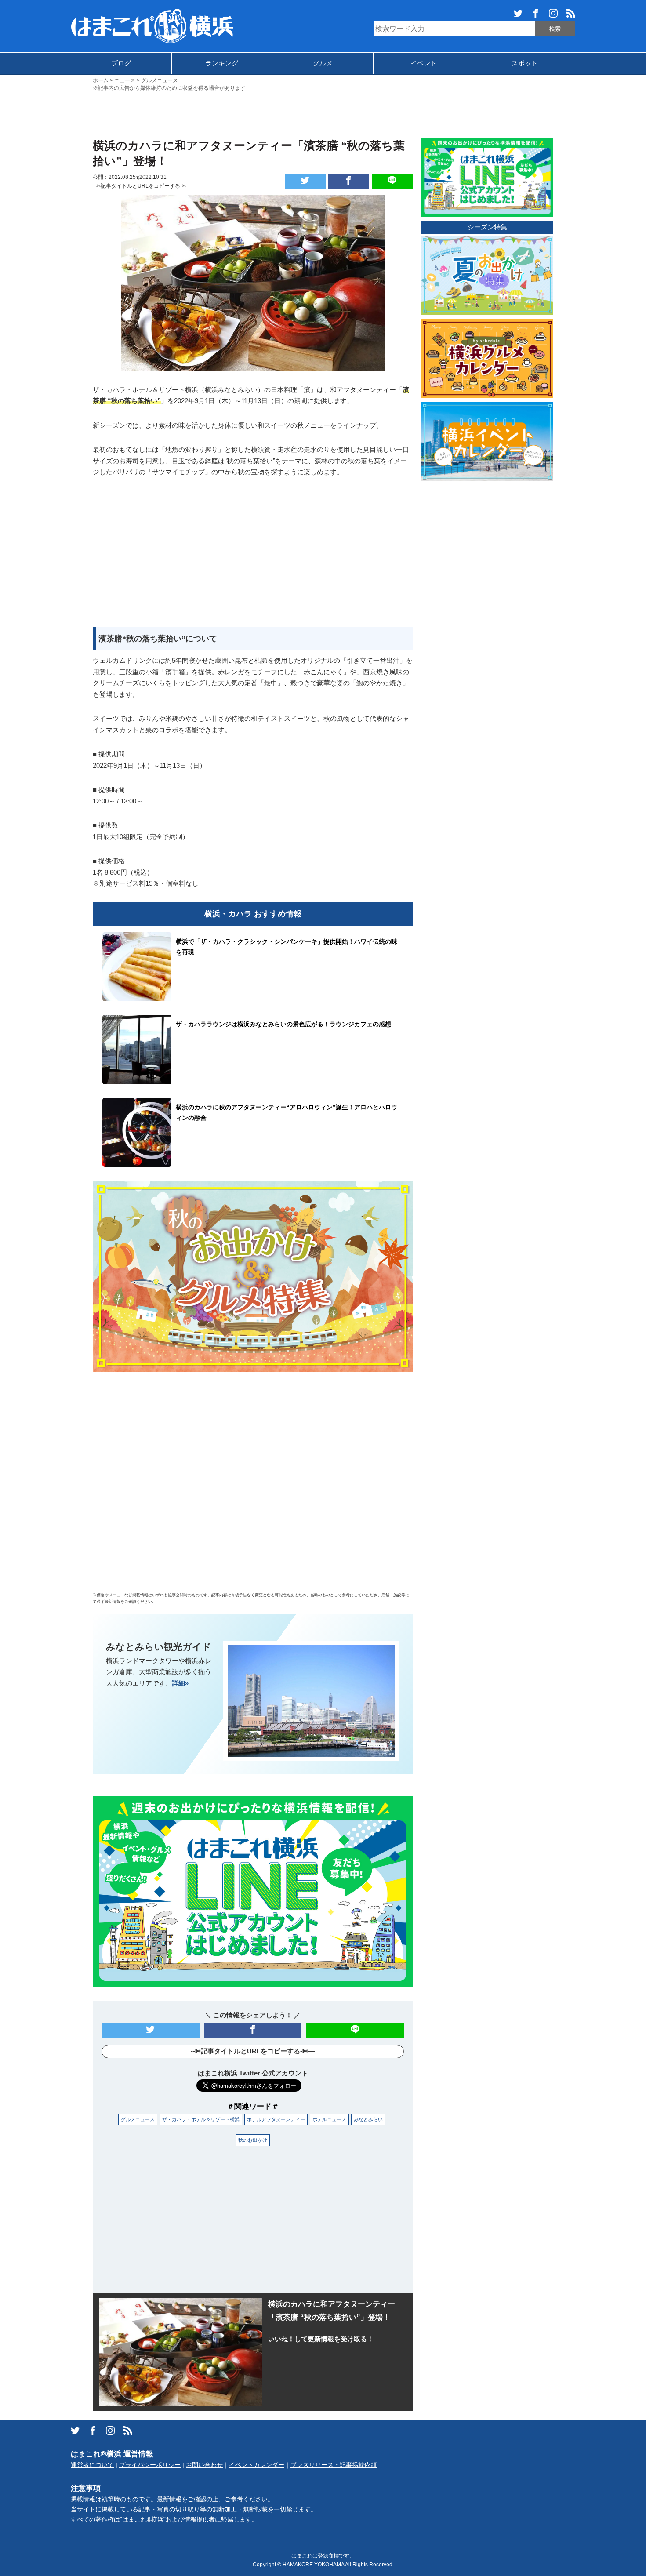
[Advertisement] (323, 114)
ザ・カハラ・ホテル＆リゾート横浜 (201, 2119)
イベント (424, 63)
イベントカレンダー (257, 2465)
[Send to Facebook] (349, 181)
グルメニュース (138, 2119)
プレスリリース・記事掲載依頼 (334, 2465)
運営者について (92, 2465)
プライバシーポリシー (150, 2465)
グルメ (323, 63)
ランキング (222, 63)
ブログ (121, 63)
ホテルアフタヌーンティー (276, 2119)
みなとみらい (368, 2119)
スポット (525, 63)
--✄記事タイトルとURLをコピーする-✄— (142, 186)
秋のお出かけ (253, 2140)
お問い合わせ (204, 2465)
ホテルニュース (329, 2119)
